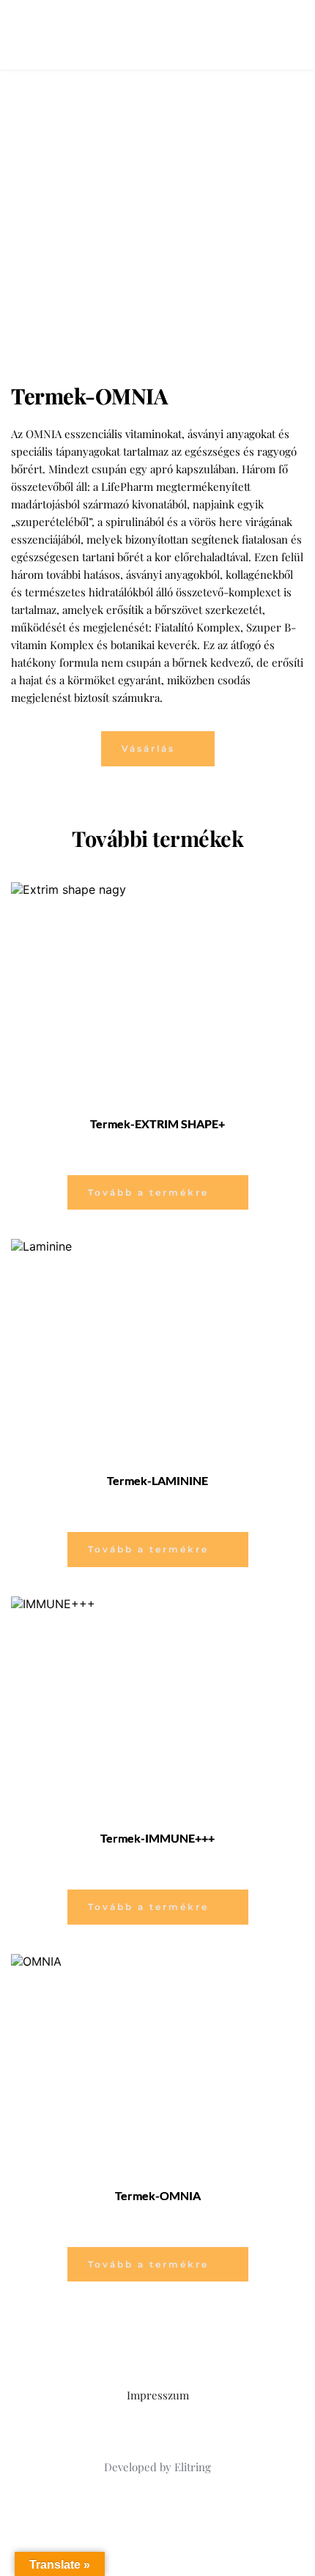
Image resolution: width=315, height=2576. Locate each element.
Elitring (193, 2467)
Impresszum (158, 2395)
